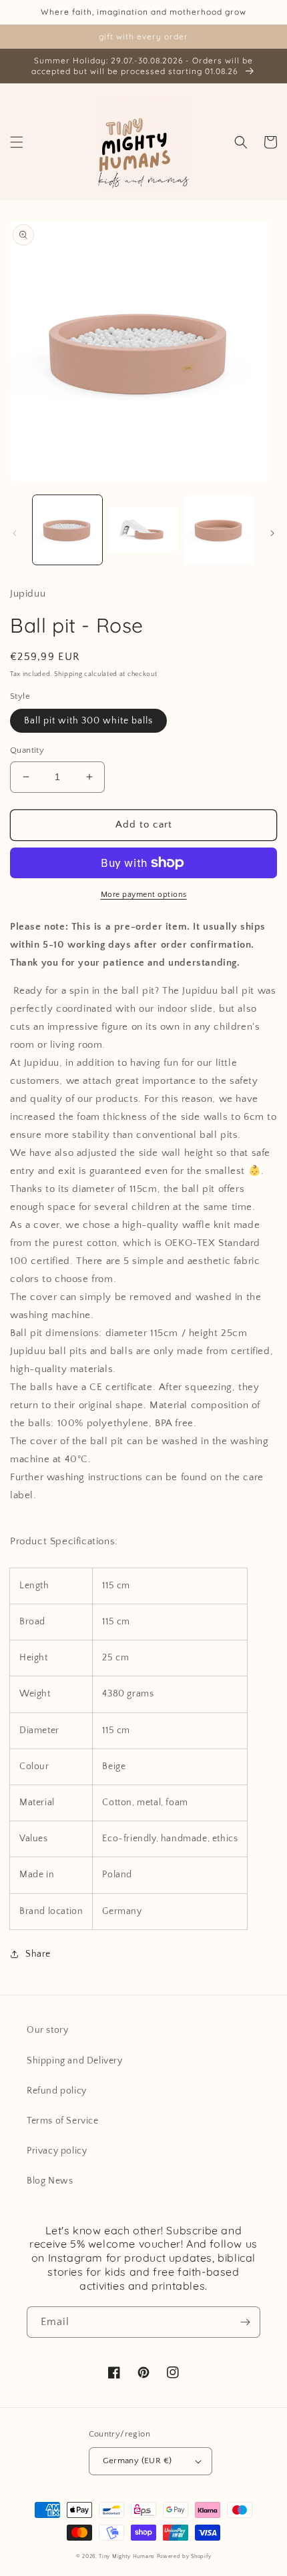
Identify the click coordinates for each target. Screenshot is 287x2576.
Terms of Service (63, 2121)
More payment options (144, 895)
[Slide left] (15, 533)
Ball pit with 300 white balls (88, 721)
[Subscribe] (245, 2322)
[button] (17, 142)
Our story (47, 2030)
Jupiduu (28, 594)
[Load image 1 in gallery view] (67, 530)
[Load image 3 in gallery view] (219, 530)
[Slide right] (272, 533)
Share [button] (38, 1954)
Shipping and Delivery (75, 2061)
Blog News (50, 2181)
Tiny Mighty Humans (127, 2556)
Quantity (27, 750)
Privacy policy (57, 2151)
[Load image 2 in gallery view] (143, 530)
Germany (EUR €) (137, 2461)
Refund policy (57, 2091)
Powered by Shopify (184, 2556)
